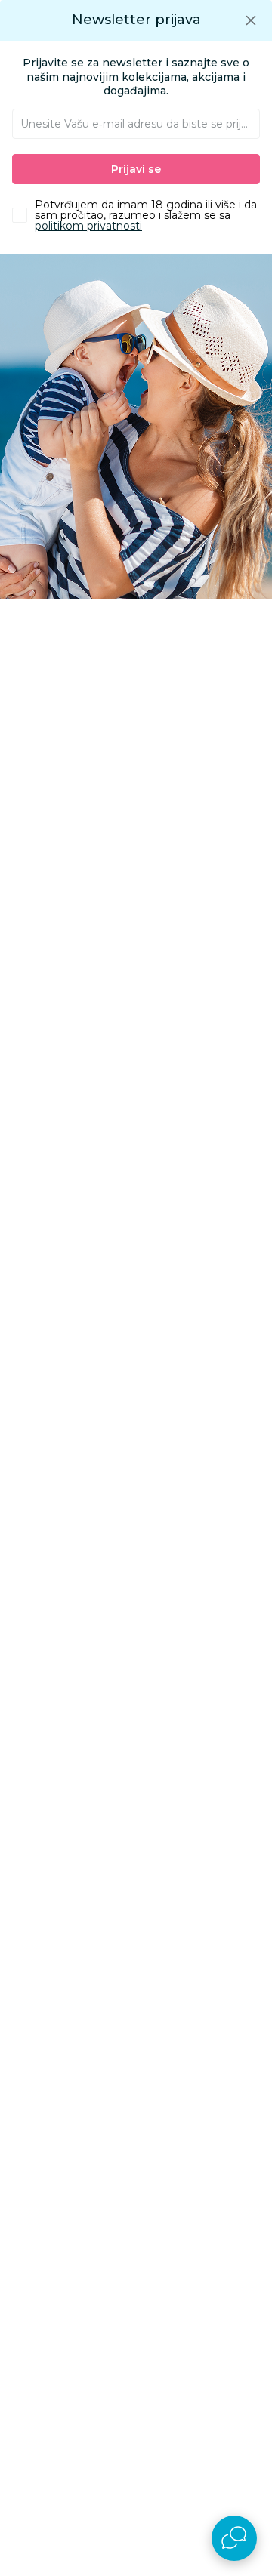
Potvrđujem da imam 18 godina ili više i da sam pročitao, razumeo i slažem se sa (146, 215)
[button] (251, 20)
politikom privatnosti (88, 226)
